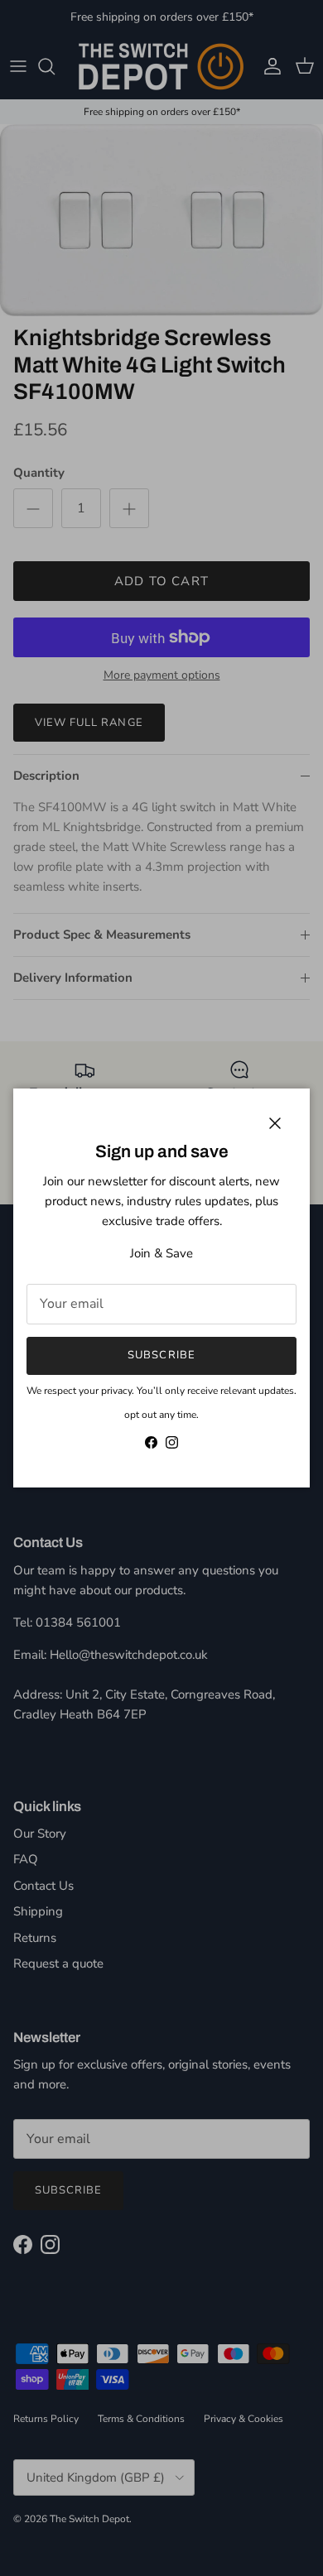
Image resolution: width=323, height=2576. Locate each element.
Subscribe (161, 1355)
